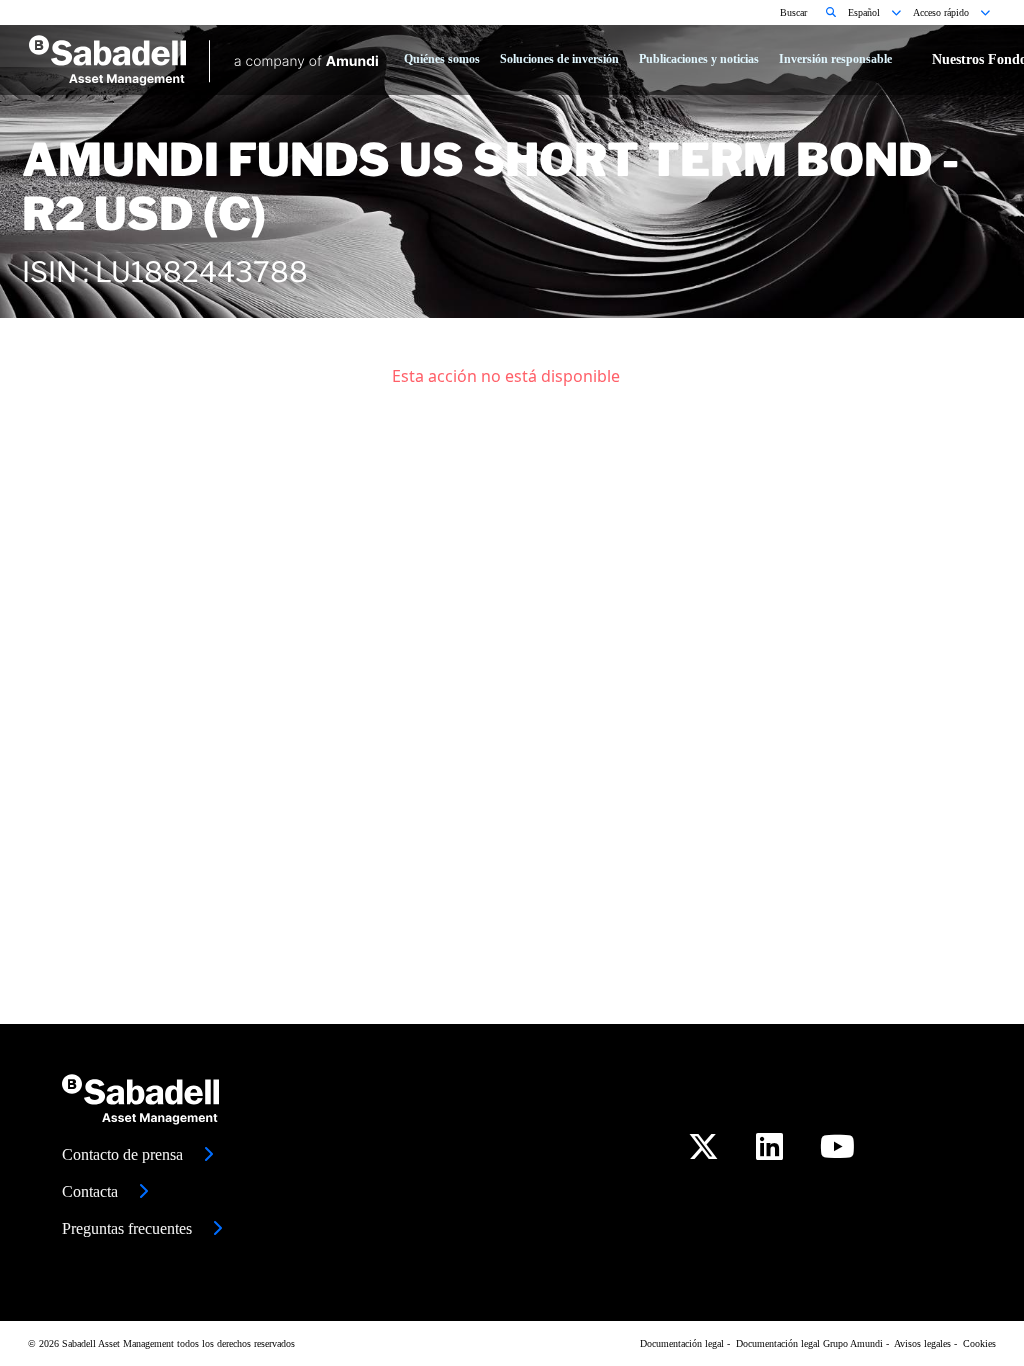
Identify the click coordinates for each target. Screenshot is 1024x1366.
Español (865, 12)
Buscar (795, 12)
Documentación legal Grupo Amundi (809, 1343)
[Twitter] (703, 1152)
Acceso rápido (942, 12)
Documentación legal (682, 1343)
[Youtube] (837, 1152)
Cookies (979, 1343)
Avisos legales (922, 1343)
